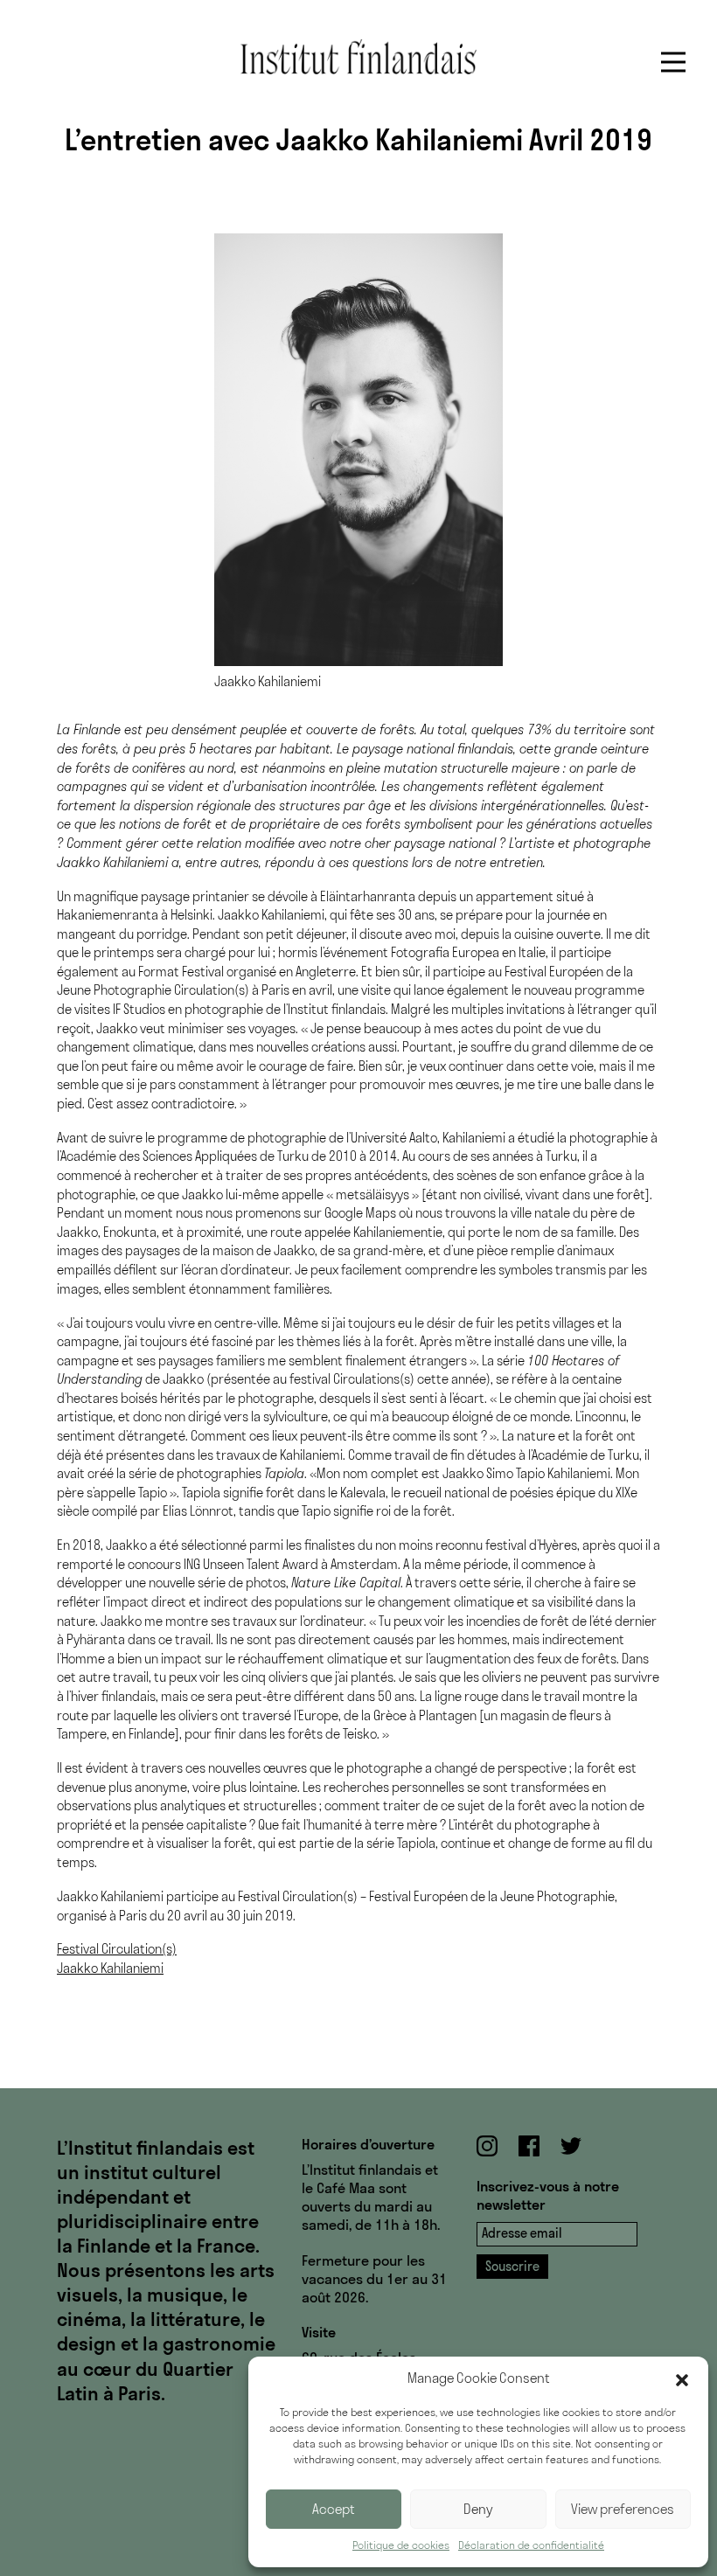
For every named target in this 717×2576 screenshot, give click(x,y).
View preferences (623, 2509)
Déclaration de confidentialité (531, 2545)
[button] (682, 2378)
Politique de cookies (401, 2545)
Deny (478, 2509)
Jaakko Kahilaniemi (110, 1968)
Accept (334, 2509)
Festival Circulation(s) (117, 1949)
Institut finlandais (358, 57)
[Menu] (673, 62)
